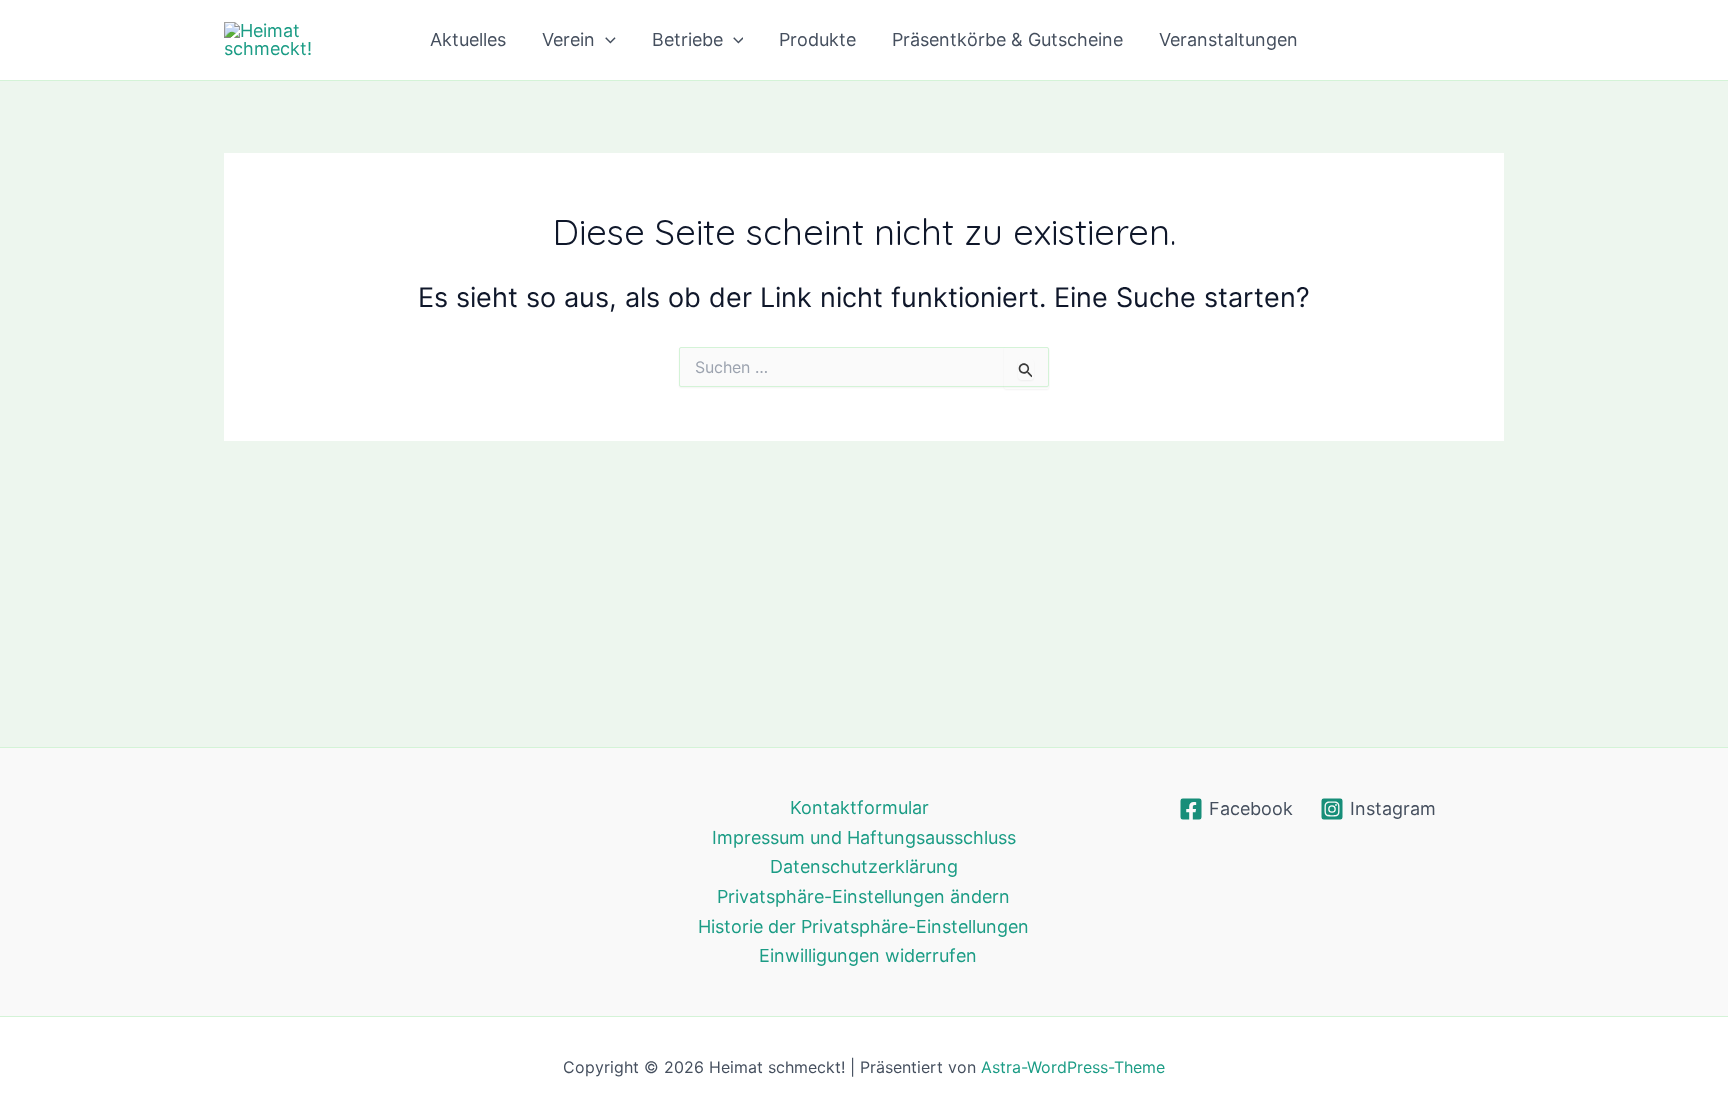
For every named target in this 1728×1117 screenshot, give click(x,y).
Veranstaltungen (1228, 39)
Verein (568, 39)
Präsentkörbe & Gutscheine (1007, 39)
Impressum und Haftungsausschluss (864, 837)
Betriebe (687, 39)
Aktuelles (468, 39)
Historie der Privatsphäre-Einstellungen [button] (863, 926)
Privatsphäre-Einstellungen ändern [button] (863, 896)
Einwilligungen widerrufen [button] (868, 955)
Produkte (817, 39)
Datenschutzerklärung (864, 866)
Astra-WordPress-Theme (1073, 1067)
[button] (605, 40)
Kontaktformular (859, 807)
